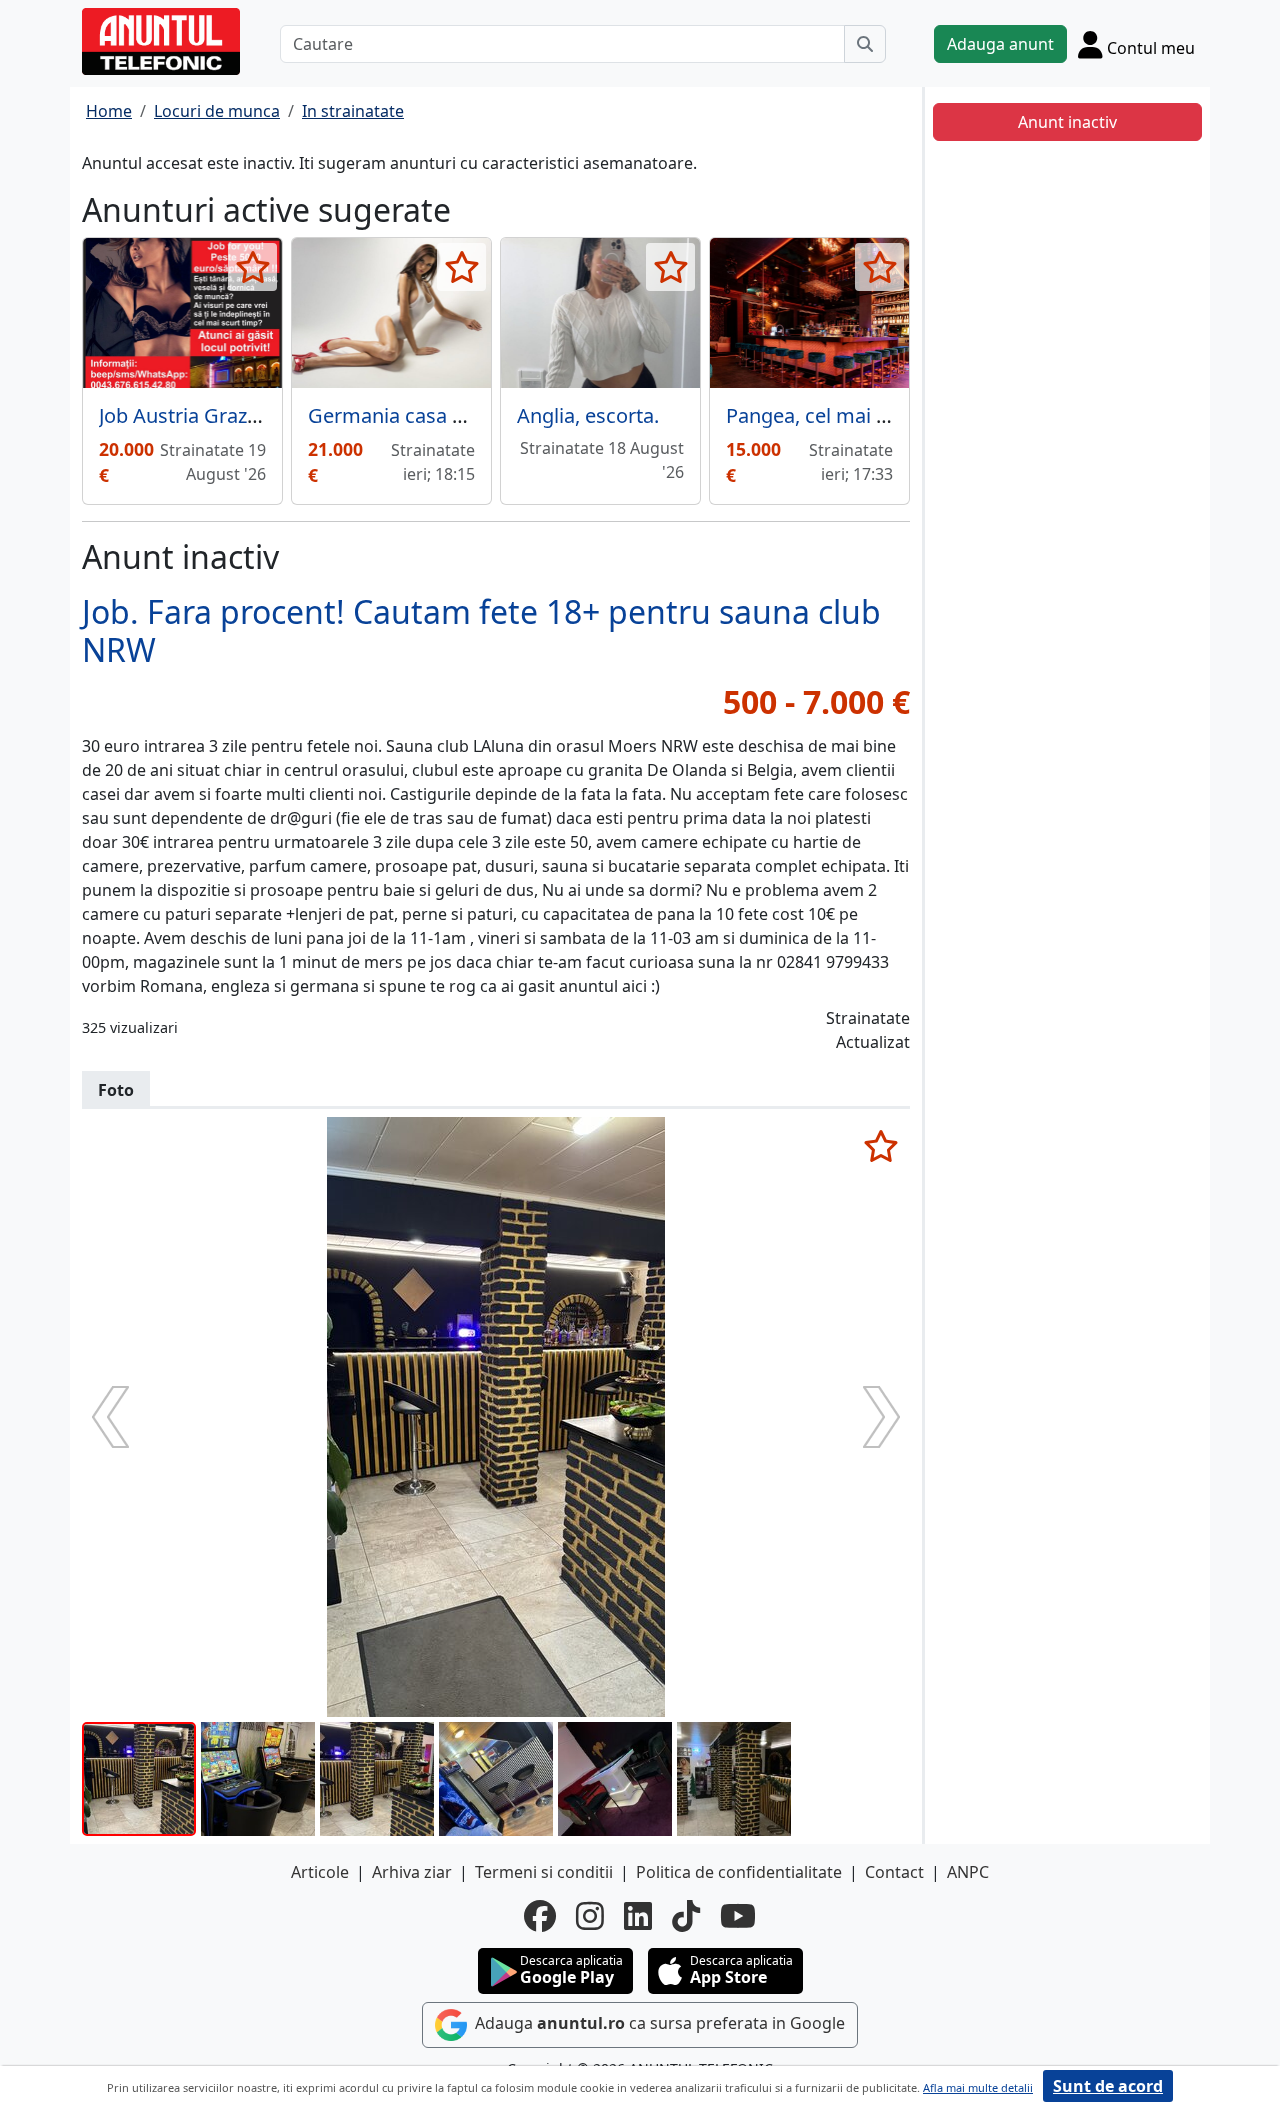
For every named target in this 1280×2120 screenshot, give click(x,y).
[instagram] (590, 1916)
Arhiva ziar (412, 1872)
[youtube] (738, 1916)
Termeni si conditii (544, 1872)
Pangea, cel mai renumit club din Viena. (907, 415)
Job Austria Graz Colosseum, (230, 415)
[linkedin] (638, 1916)
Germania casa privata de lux (442, 415)
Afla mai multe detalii (978, 2087)
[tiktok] (686, 1916)
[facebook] (540, 1916)
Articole (320, 1872)
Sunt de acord (1108, 2086)
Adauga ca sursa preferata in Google (658, 2023)
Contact (894, 1872)
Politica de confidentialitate (739, 1872)
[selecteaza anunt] (252, 267)
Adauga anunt (1000, 44)
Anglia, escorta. (588, 415)
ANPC (968, 1872)
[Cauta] (865, 44)
